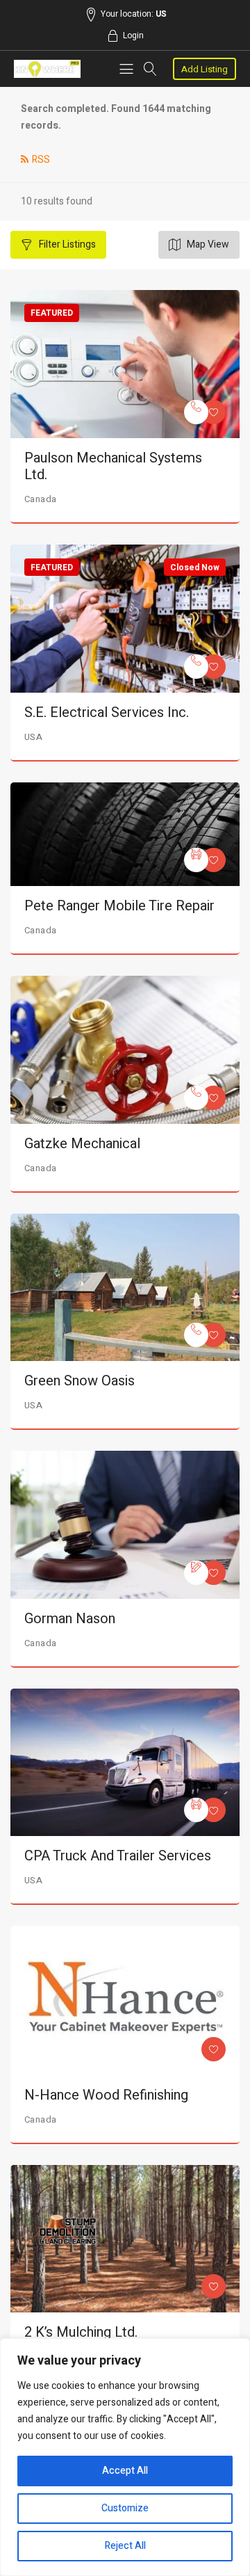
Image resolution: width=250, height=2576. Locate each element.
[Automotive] (196, 860)
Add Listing (205, 69)
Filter (66, 244)
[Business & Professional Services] (196, 1573)
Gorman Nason (70, 1619)
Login (133, 35)
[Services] (196, 412)
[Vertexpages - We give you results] (47, 69)
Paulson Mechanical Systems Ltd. (113, 466)
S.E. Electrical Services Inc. (107, 713)
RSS (41, 160)
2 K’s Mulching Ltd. (81, 2332)
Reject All (125, 2546)
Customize (125, 2508)
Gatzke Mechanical (82, 1144)
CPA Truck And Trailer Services (118, 1856)
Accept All (125, 2471)
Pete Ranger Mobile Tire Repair (119, 906)
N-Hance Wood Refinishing (106, 2095)
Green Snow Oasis (80, 1381)
